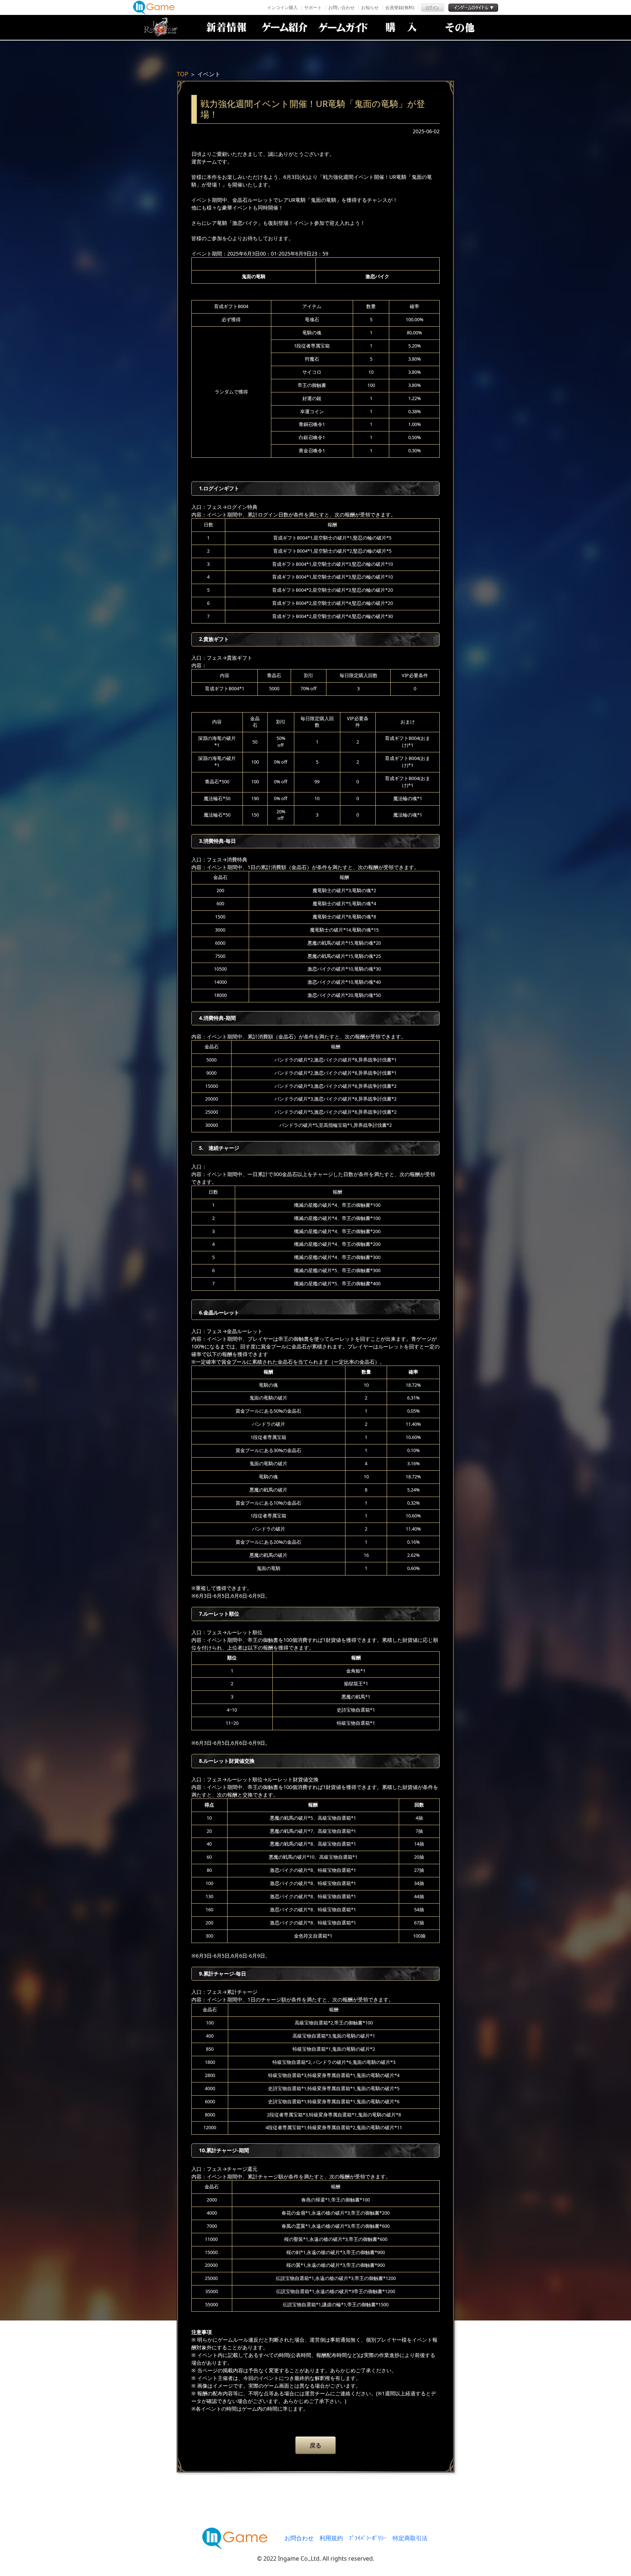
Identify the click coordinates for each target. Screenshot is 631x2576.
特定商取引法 (410, 2538)
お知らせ (370, 7)
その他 (460, 27)
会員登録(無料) (400, 7)
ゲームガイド (343, 27)
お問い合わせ (341, 7)
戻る (315, 2445)
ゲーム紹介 (284, 27)
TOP (183, 74)
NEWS (226, 27)
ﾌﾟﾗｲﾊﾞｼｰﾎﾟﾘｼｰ (368, 2538)
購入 (401, 27)
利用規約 (331, 2538)
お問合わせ (299, 2538)
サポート (313, 7)
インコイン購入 (282, 7)
